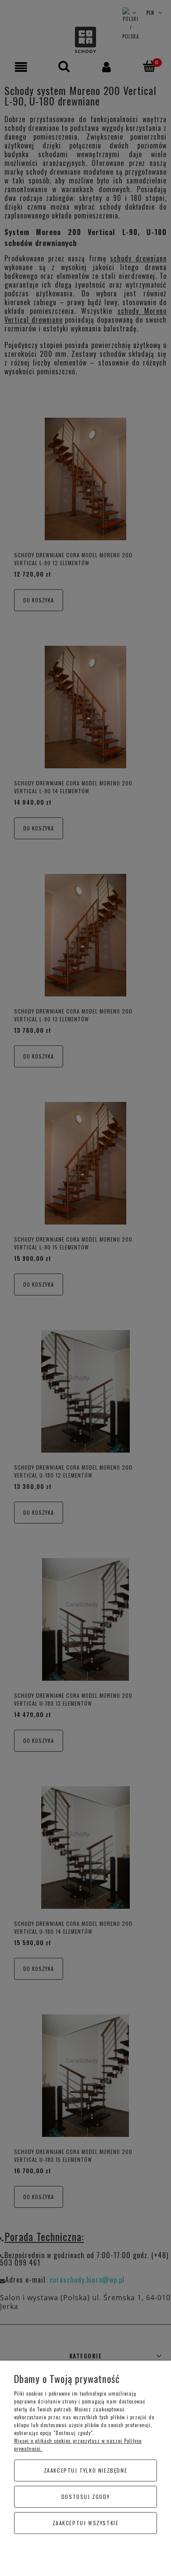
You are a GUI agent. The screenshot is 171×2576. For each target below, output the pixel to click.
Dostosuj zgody (85, 2497)
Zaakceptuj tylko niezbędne (86, 2470)
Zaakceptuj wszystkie (86, 2523)
